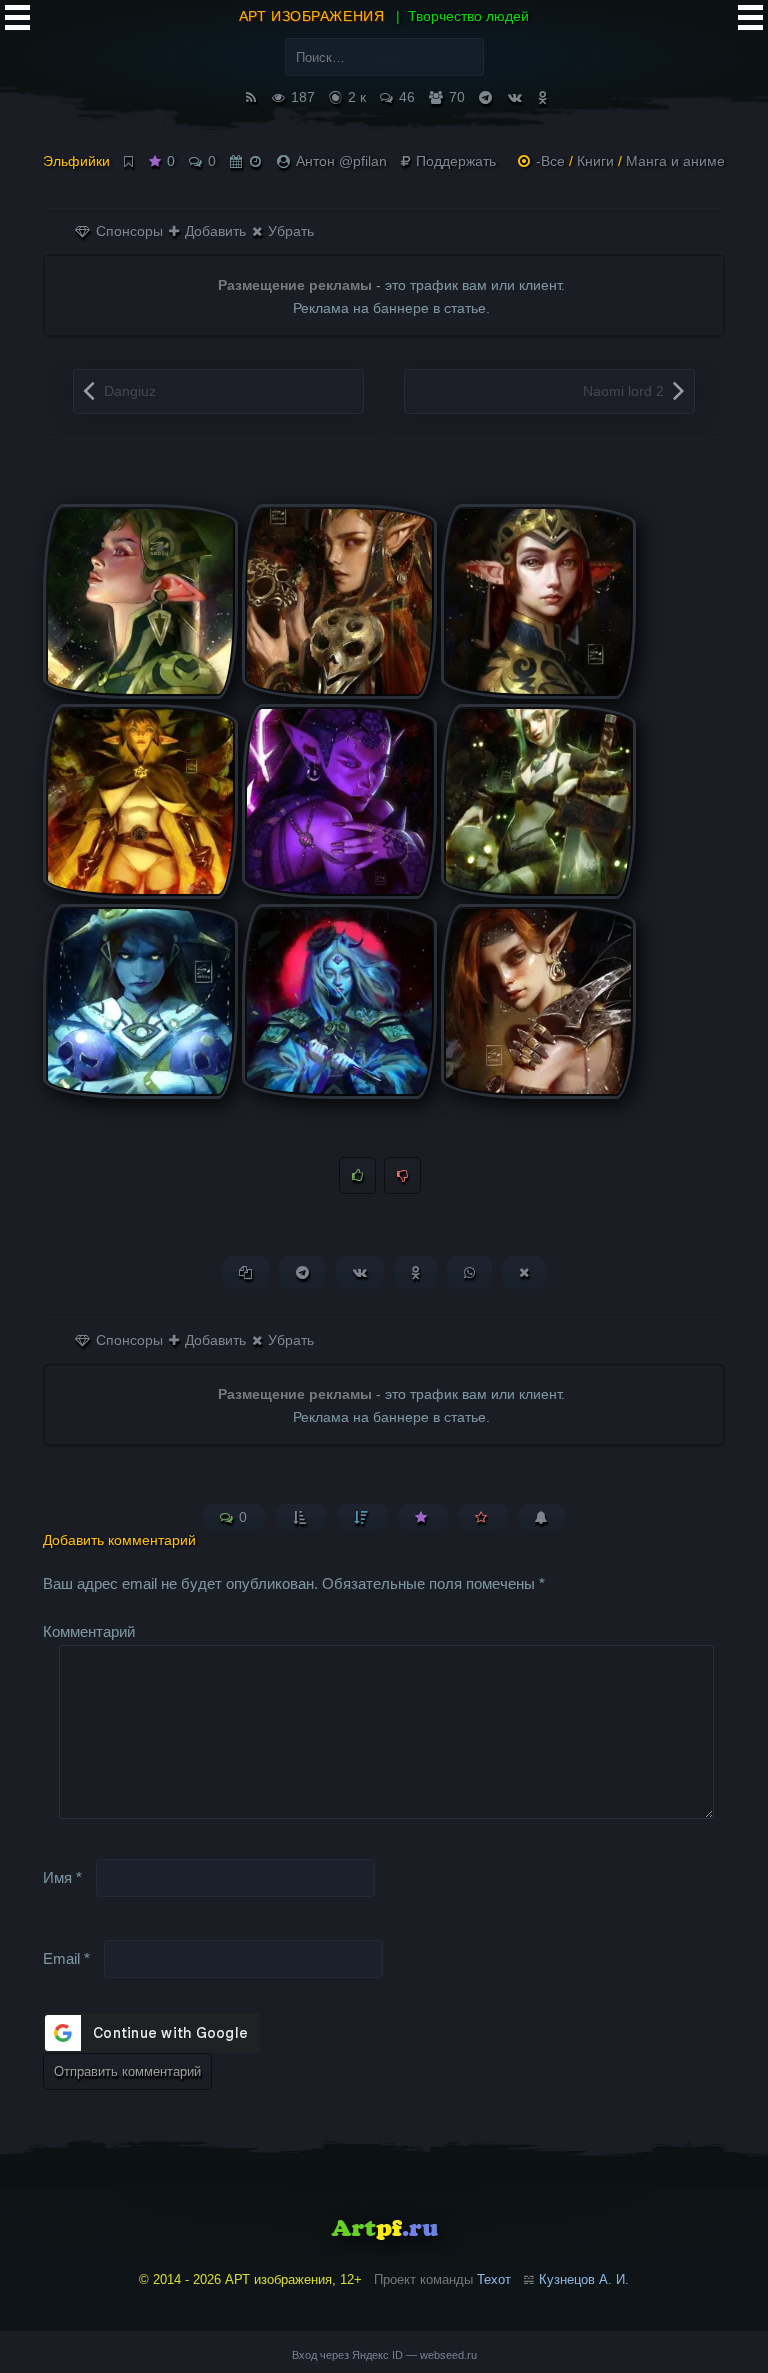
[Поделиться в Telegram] (302, 1272)
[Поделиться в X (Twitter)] (524, 1272)
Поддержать (454, 161)
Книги (595, 161)
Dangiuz (130, 391)
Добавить (213, 231)
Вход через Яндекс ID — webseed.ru (384, 2355)
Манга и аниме (675, 161)
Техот (494, 2279)
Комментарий (89, 1631)
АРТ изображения (311, 16)
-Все (550, 161)
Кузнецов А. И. (584, 2279)
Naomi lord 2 (623, 391)
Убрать (289, 231)
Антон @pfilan (341, 161)
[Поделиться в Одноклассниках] (415, 1272)
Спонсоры (127, 231)
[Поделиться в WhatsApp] (469, 1272)
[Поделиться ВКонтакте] (360, 1272)
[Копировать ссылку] (245, 1272)
